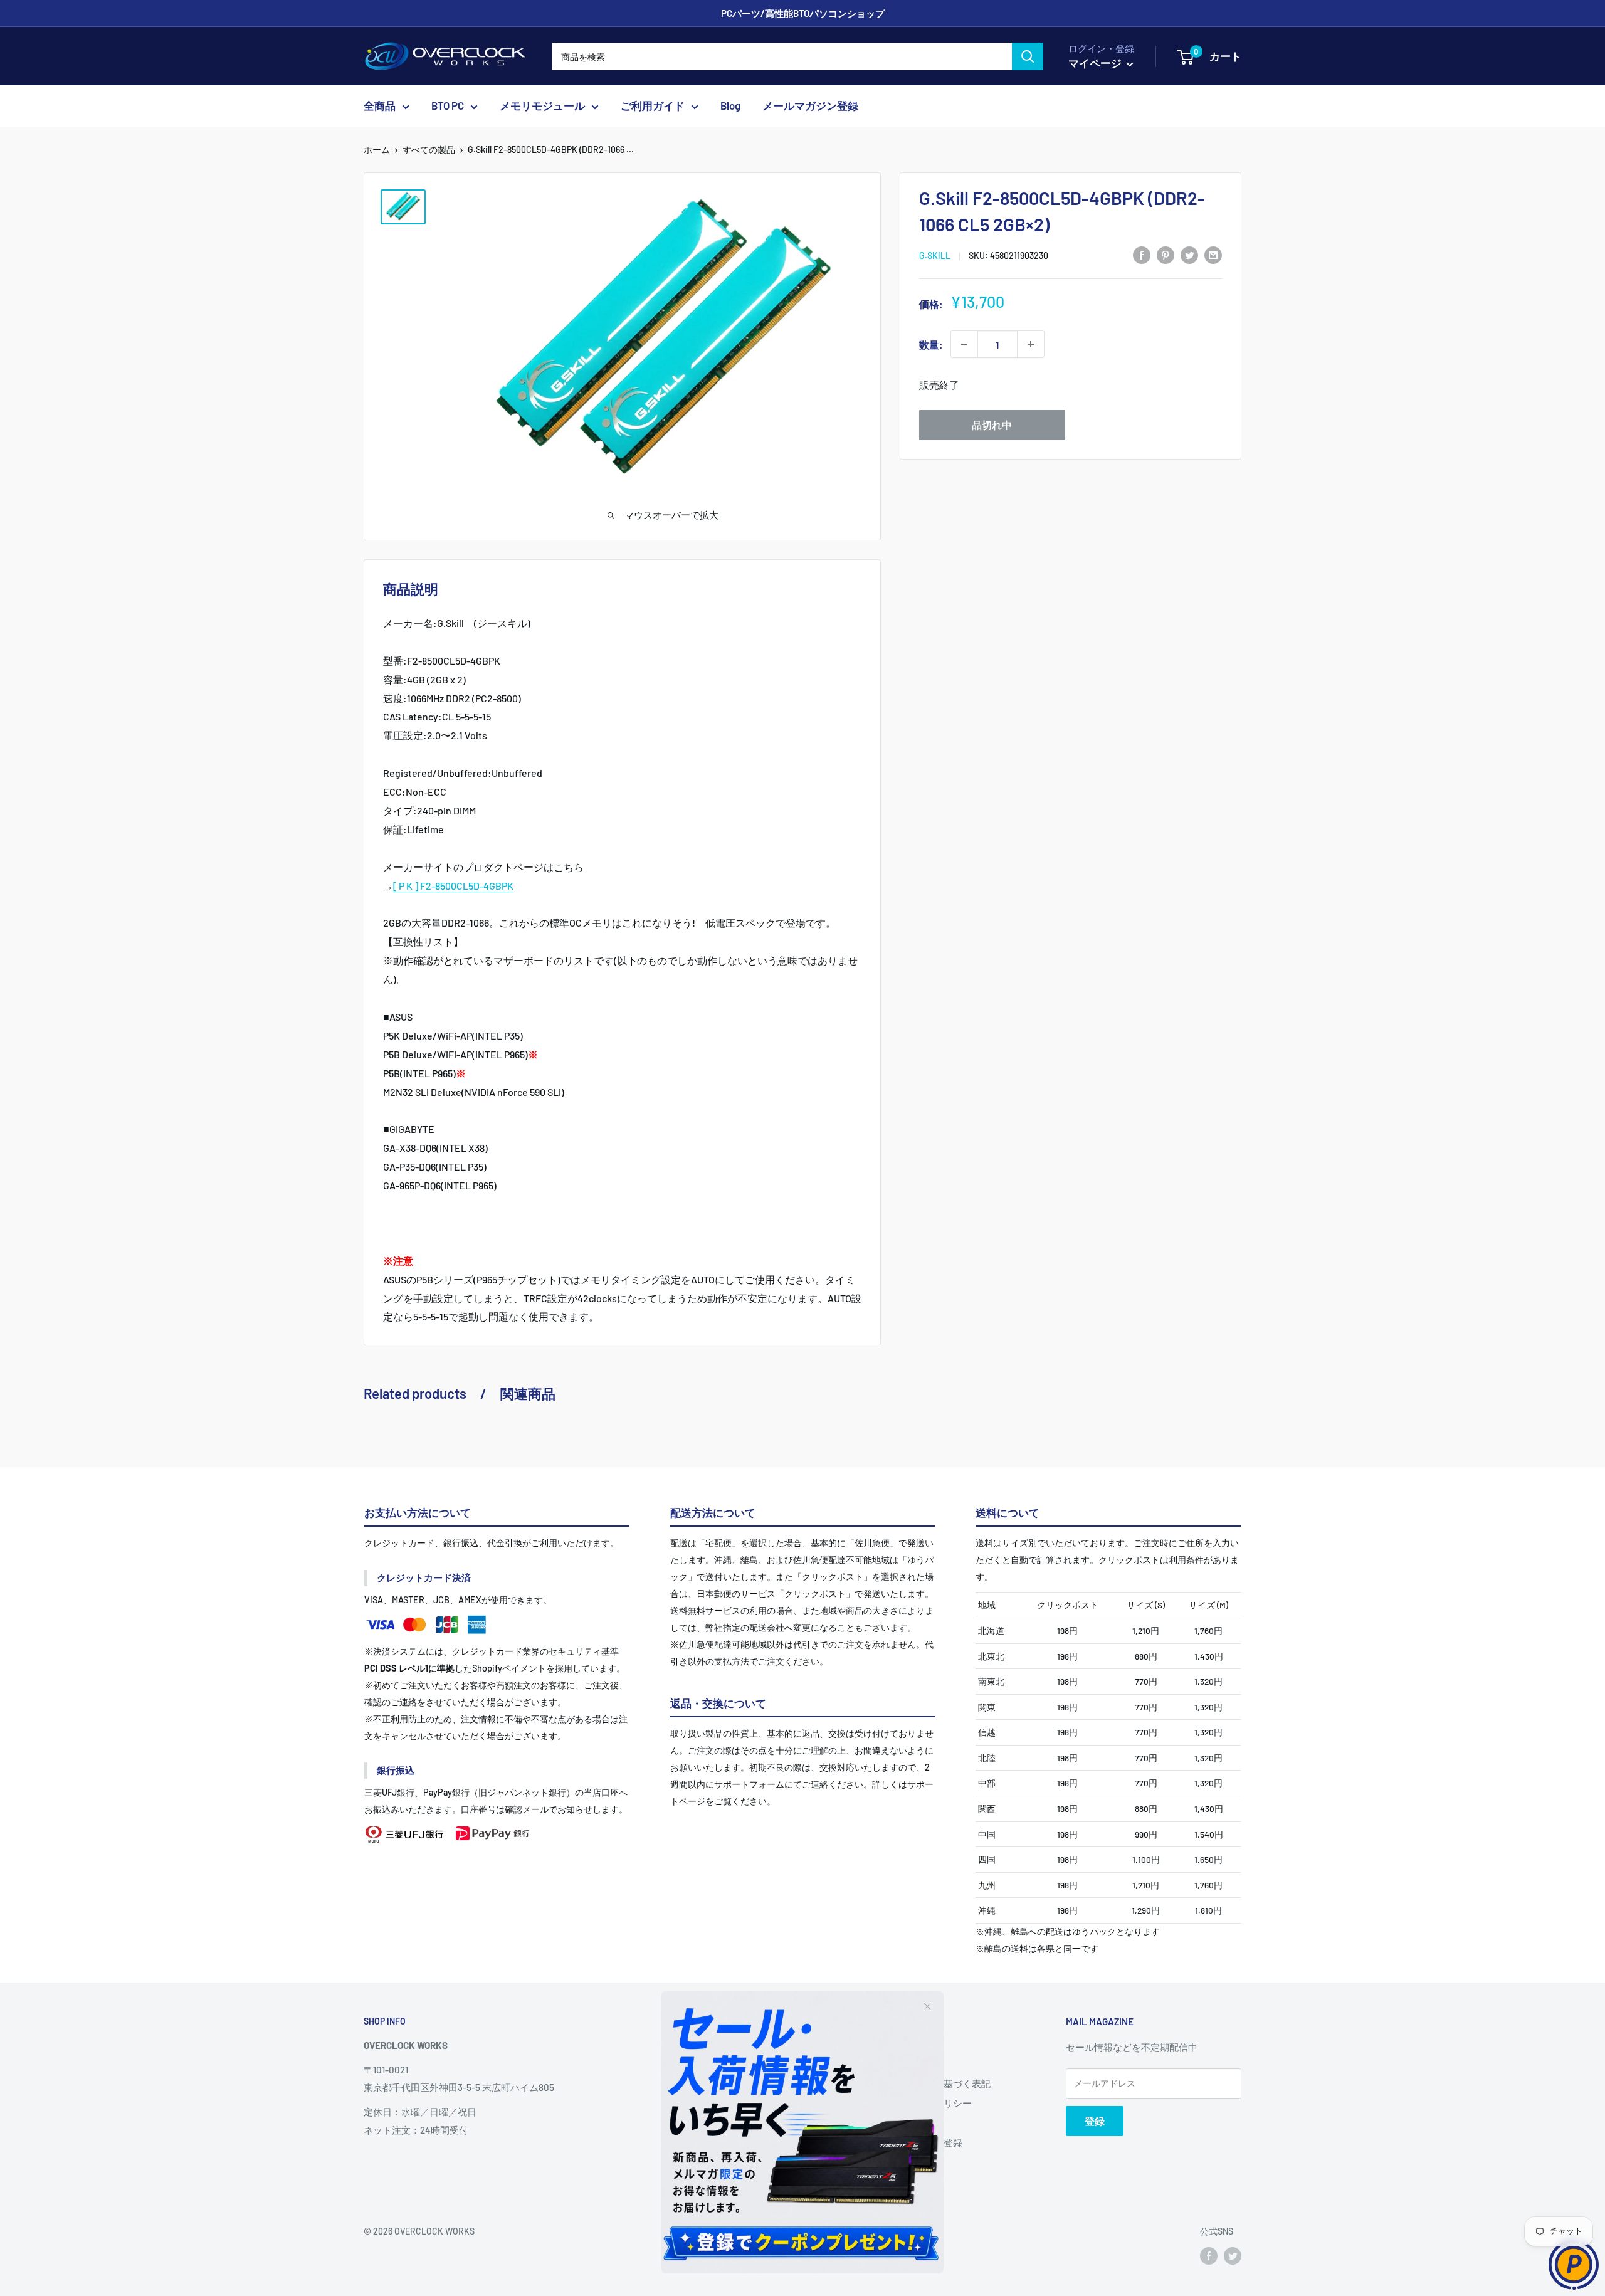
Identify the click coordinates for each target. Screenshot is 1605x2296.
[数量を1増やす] (1031, 344)
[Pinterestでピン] (1166, 254)
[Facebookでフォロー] (1209, 2255)
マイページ (1096, 63)
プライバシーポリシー (925, 2103)
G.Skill (935, 255)
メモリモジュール (542, 106)
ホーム (377, 150)
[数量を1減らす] (964, 344)
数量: (931, 344)
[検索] (1028, 56)
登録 (1095, 2121)
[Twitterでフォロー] (1233, 2255)
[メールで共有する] (1213, 254)
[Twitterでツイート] (1189, 254)
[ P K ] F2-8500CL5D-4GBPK (453, 886)
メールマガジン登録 (810, 106)
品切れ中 (992, 425)
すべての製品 (429, 150)
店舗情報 (897, 2064)
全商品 (380, 106)
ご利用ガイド (653, 106)
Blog (730, 106)
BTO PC (448, 106)
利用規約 (897, 2123)
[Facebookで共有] (1142, 254)
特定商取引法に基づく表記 (934, 2083)
